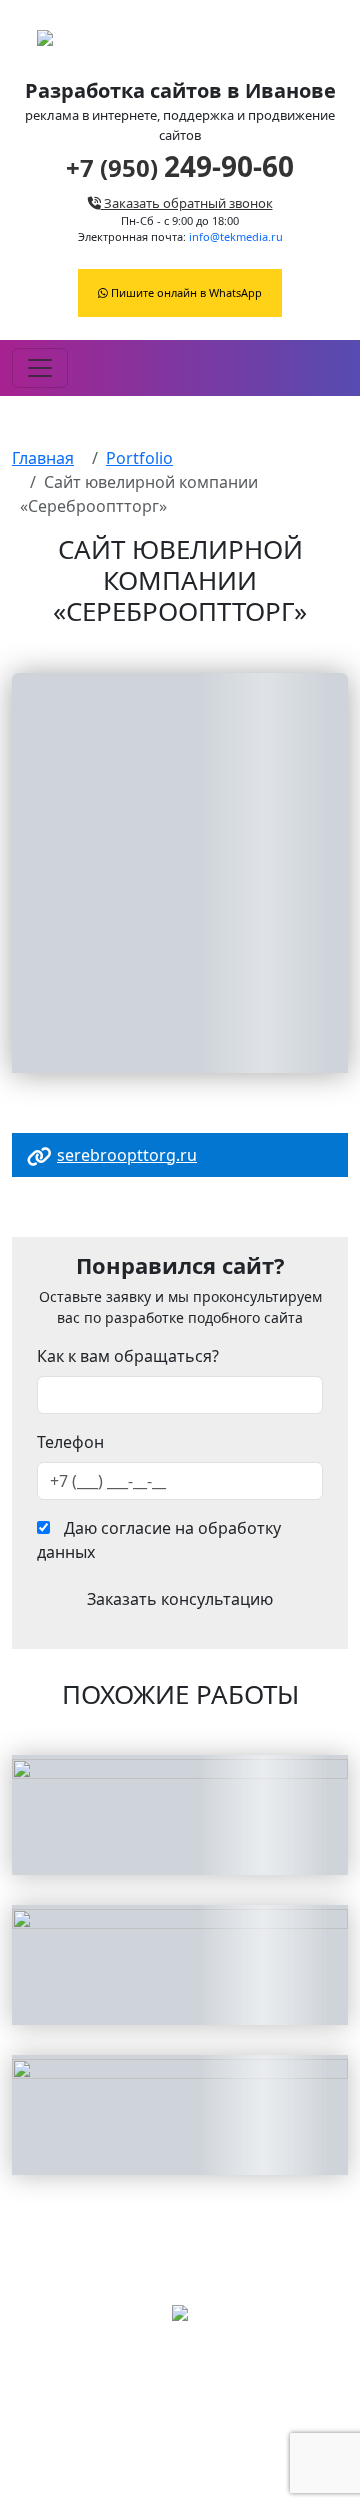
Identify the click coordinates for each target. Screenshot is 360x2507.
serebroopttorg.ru (127, 1155)
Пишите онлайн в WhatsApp (185, 292)
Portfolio (139, 458)
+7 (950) (180, 167)
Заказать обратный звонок (187, 203)
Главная (43, 458)
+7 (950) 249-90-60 (180, 2435)
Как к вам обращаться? (128, 1356)
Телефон (70, 1442)
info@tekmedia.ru (236, 236)
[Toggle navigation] (40, 368)
